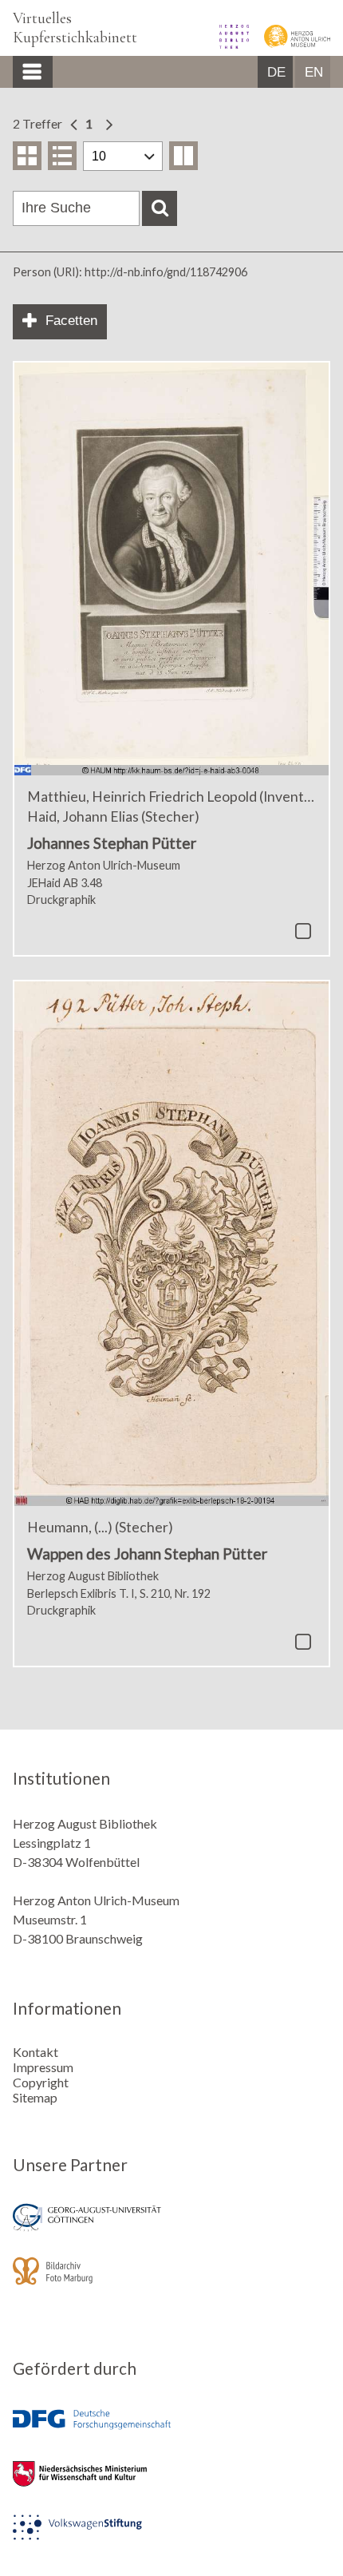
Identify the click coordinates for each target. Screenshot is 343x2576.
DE (276, 72)
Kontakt (35, 2052)
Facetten (71, 321)
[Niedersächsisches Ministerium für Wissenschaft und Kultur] (171, 2485)
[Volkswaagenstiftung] (171, 2538)
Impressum (43, 2067)
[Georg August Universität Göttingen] (171, 2228)
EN (314, 72)
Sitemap (35, 2097)
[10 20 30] (123, 156)
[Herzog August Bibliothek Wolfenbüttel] (229, 44)
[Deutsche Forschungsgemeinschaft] (171, 2431)
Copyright (41, 2082)
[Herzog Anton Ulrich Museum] (291, 44)
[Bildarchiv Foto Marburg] (171, 2282)
